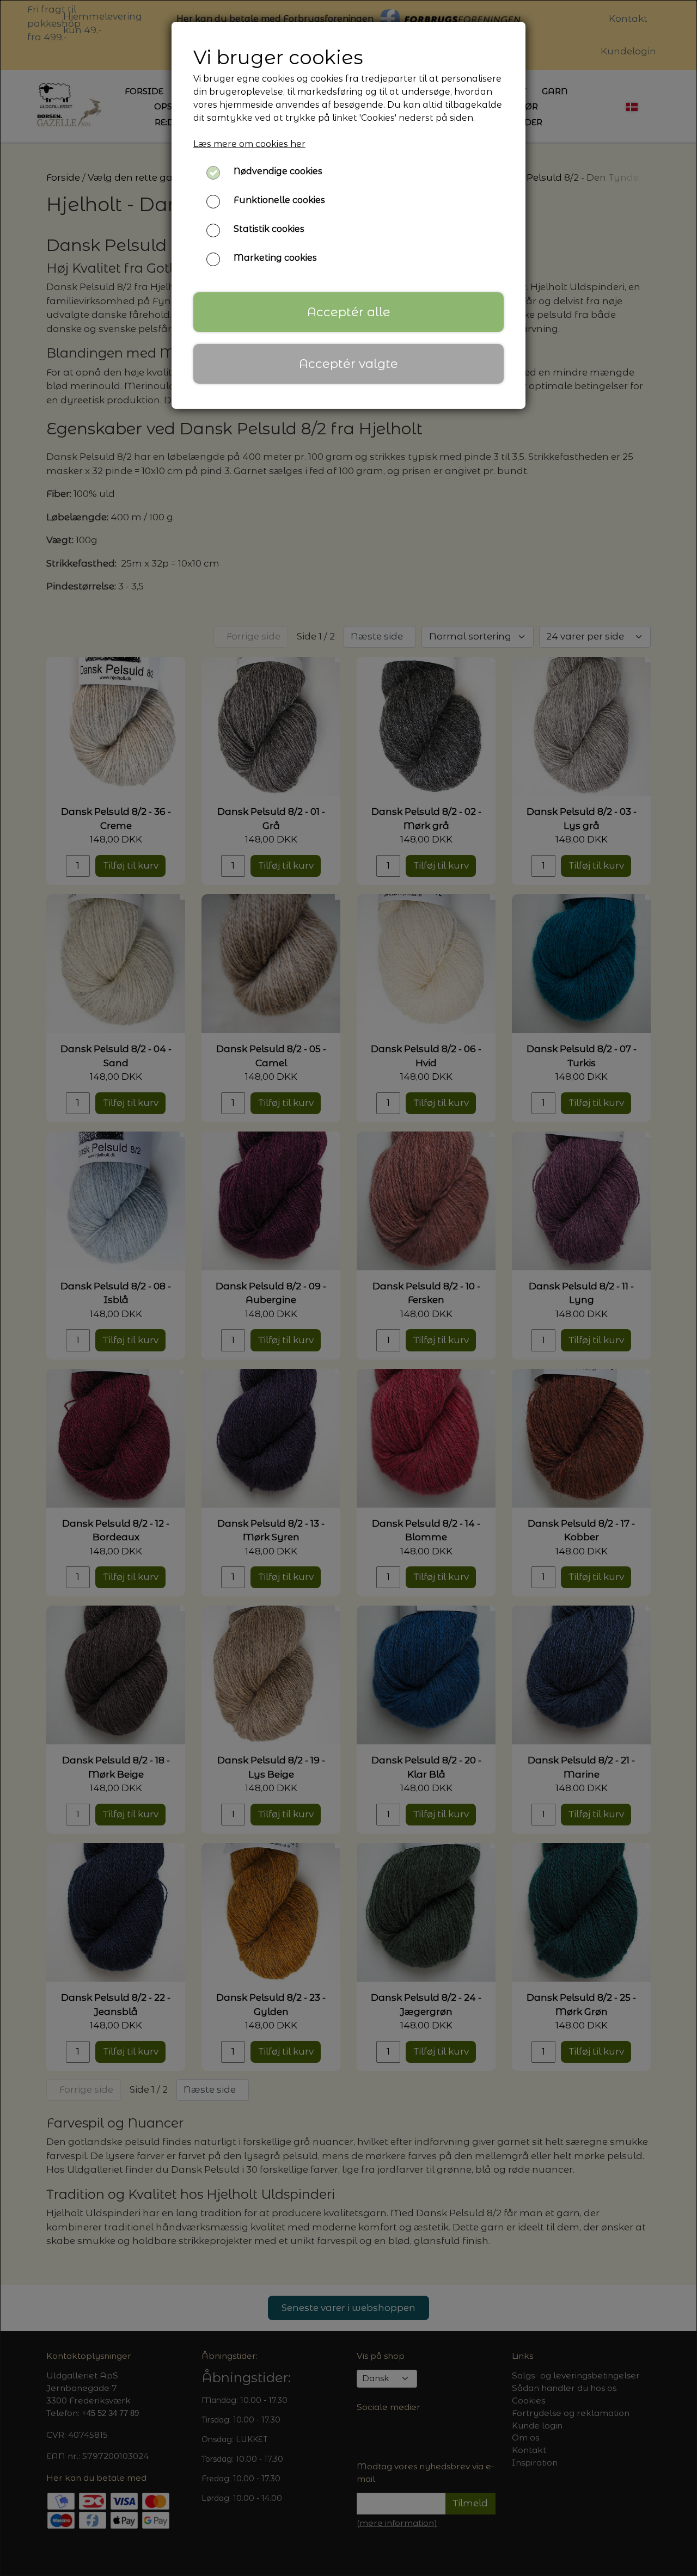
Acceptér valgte (348, 364)
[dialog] (348, 1288)
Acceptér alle (349, 312)
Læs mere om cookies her (249, 144)
